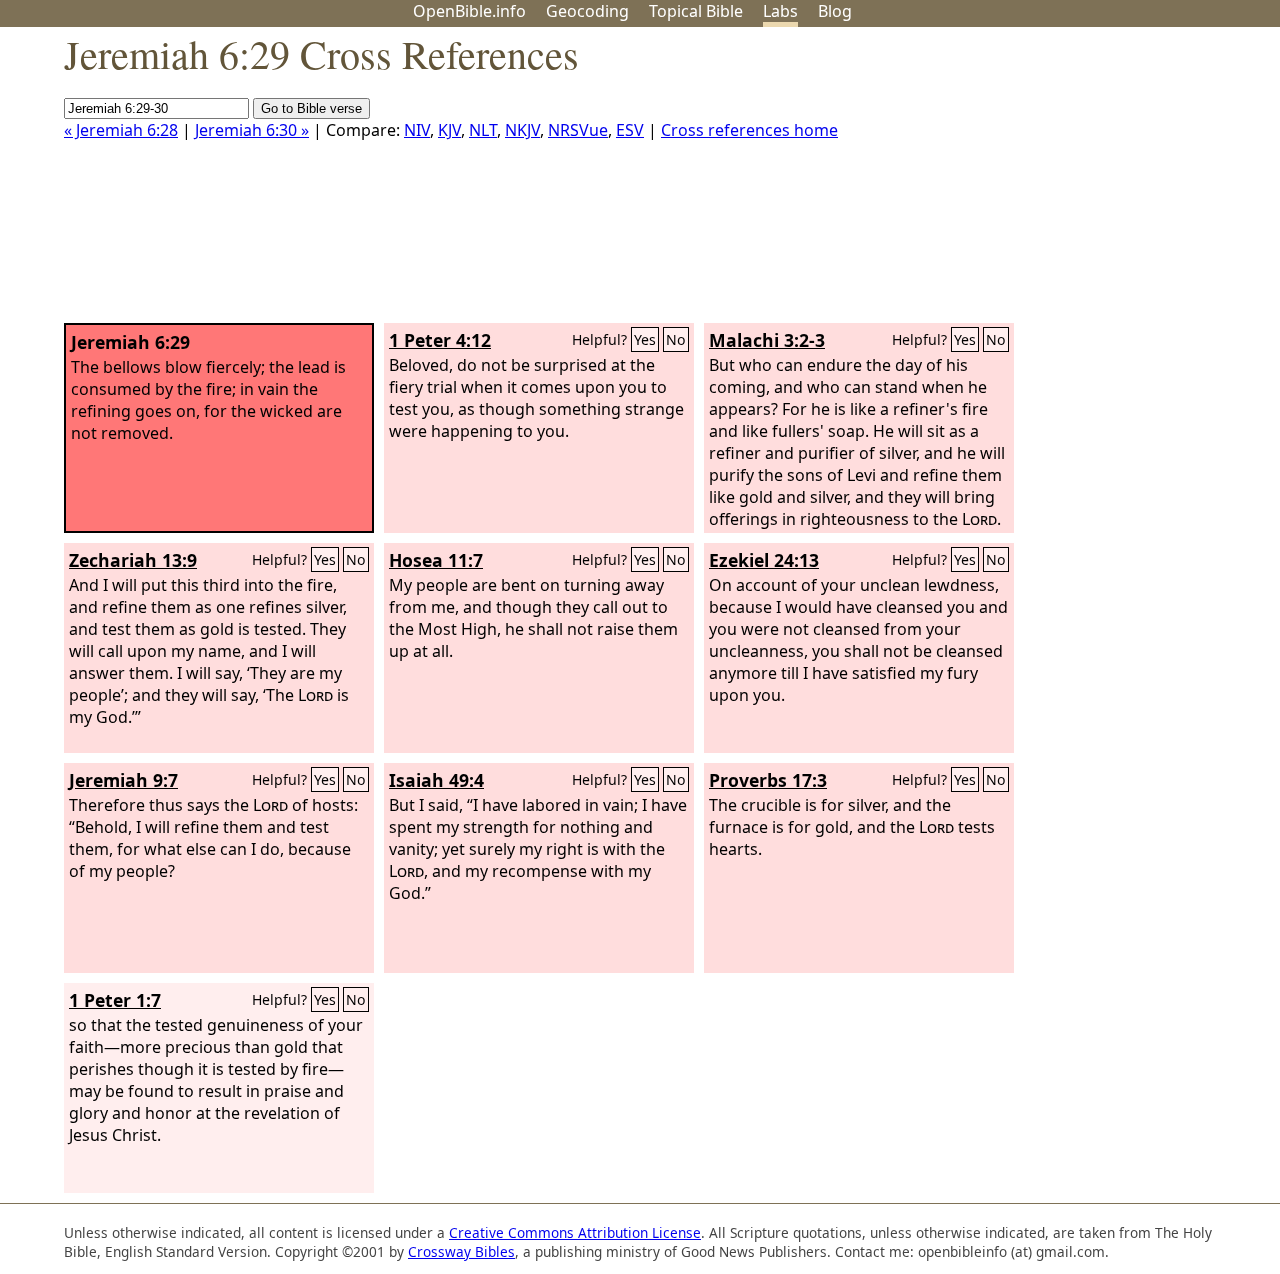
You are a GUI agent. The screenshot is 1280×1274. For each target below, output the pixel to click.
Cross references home (749, 130)
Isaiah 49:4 (436, 780)
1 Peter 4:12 (440, 340)
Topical (696, 11)
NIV (417, 130)
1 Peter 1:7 (115, 1000)
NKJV (522, 130)
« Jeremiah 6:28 (121, 130)
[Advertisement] (1078, 183)
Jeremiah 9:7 (123, 780)
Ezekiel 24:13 (764, 560)
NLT (483, 130)
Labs (780, 11)
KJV (449, 130)
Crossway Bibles (461, 1251)
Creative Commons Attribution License (575, 1232)
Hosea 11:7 (436, 560)
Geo (587, 11)
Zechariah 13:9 (133, 560)
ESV (630, 130)
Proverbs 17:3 (768, 780)
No (676, 339)
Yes (645, 339)
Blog (835, 11)
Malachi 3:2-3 (767, 340)
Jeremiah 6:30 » (252, 130)
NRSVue (578, 130)
